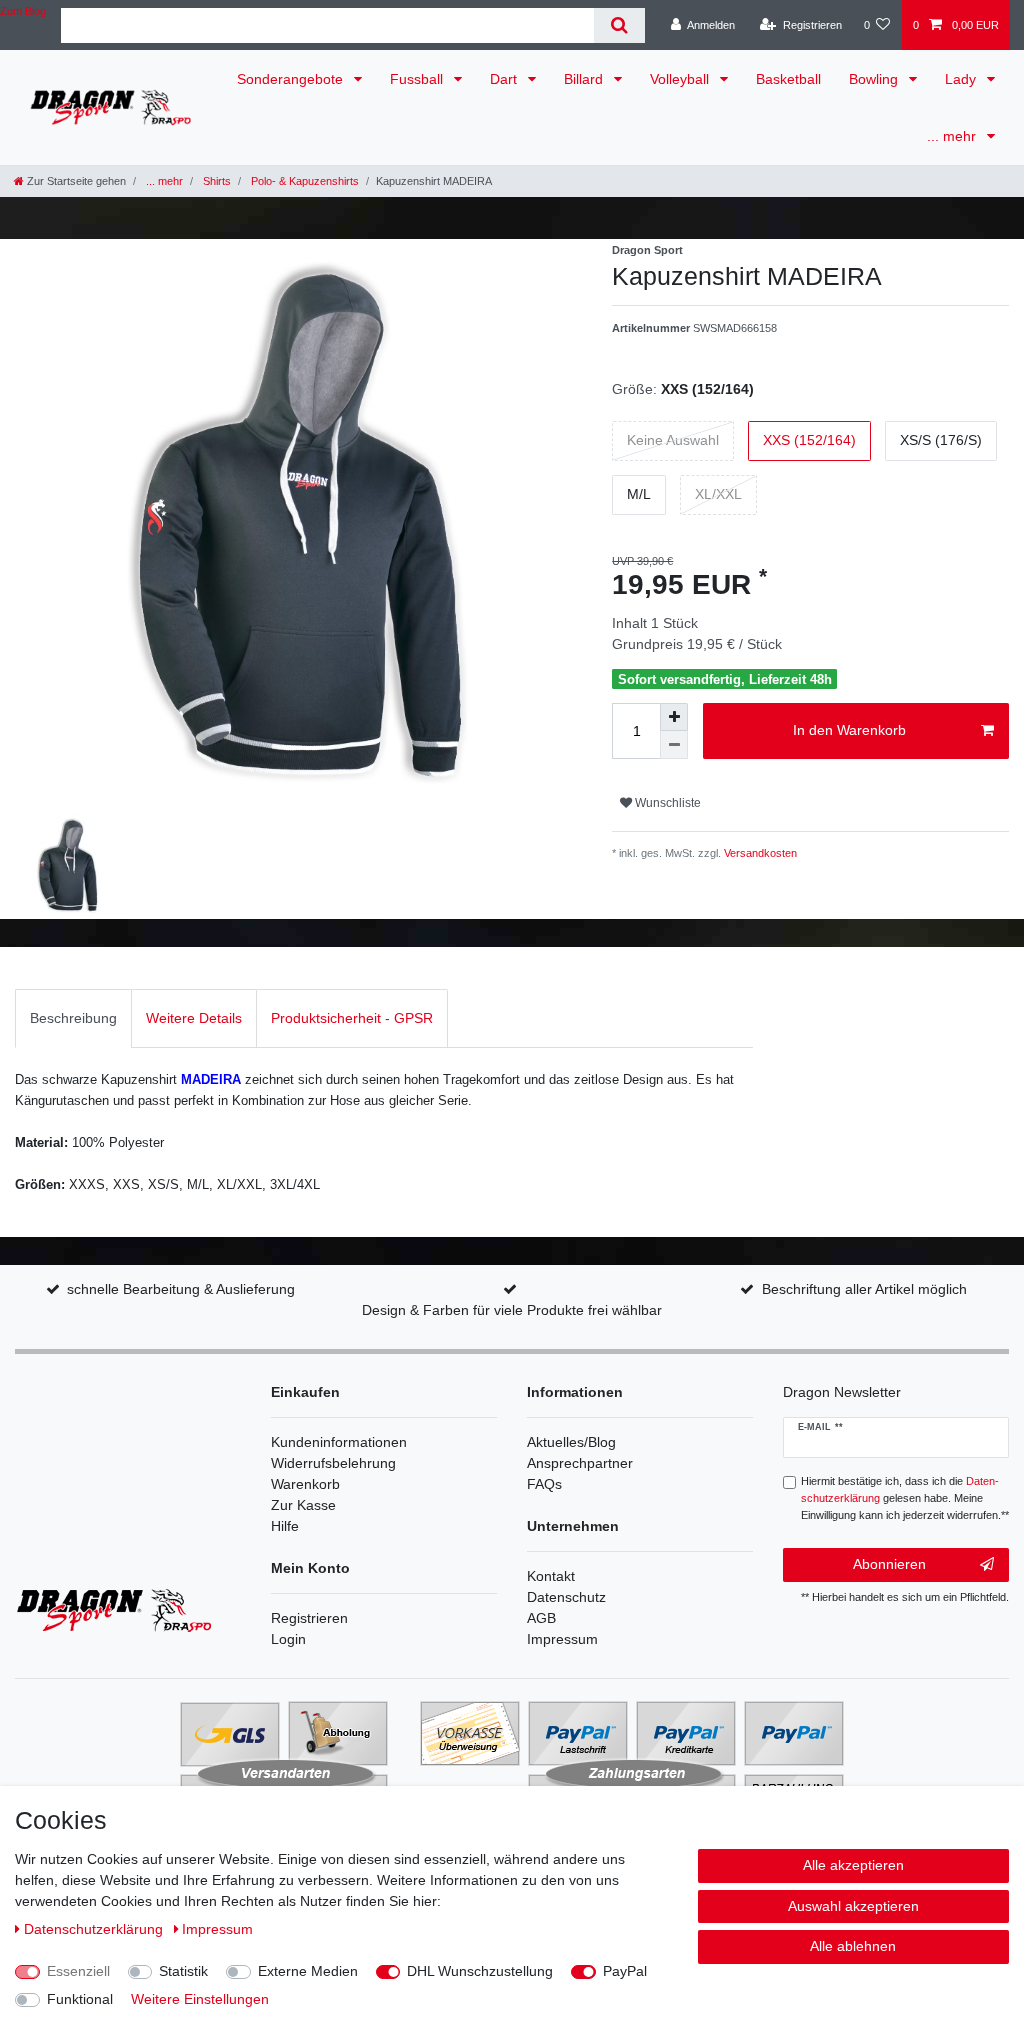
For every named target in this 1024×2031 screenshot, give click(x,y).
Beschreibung (73, 1018)
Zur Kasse (303, 1505)
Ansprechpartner (580, 1463)
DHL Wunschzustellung (480, 1971)
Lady (962, 79)
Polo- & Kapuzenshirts (303, 181)
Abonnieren (889, 1564)
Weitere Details (194, 1018)
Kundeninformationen (339, 1442)
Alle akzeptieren (853, 1865)
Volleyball (681, 79)
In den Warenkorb (849, 730)
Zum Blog (23, 11)
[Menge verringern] (674, 745)
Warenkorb (305, 1484)
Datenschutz (566, 1597)
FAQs (544, 1484)
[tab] (73, 1018)
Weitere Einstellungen (200, 1999)
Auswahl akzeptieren (853, 1906)
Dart (505, 79)
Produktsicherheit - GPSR (352, 1018)
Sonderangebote (292, 79)
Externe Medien (308, 1971)
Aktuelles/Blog (571, 1442)
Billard (585, 79)
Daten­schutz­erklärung (95, 1929)
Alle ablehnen (853, 1946)
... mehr (953, 136)
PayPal (625, 1971)
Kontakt (551, 1576)
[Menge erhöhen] (674, 717)
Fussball (418, 79)
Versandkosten (759, 853)
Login (288, 1639)
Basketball (788, 79)
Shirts (215, 181)
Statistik (183, 1971)
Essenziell (78, 1971)
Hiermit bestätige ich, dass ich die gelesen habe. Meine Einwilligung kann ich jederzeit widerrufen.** (905, 1498)
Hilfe (285, 1526)
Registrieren (309, 1618)
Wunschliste (666, 803)
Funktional (80, 1999)
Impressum (562, 1639)
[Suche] (619, 25)
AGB (541, 1618)
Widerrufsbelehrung (333, 1463)
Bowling (875, 79)
